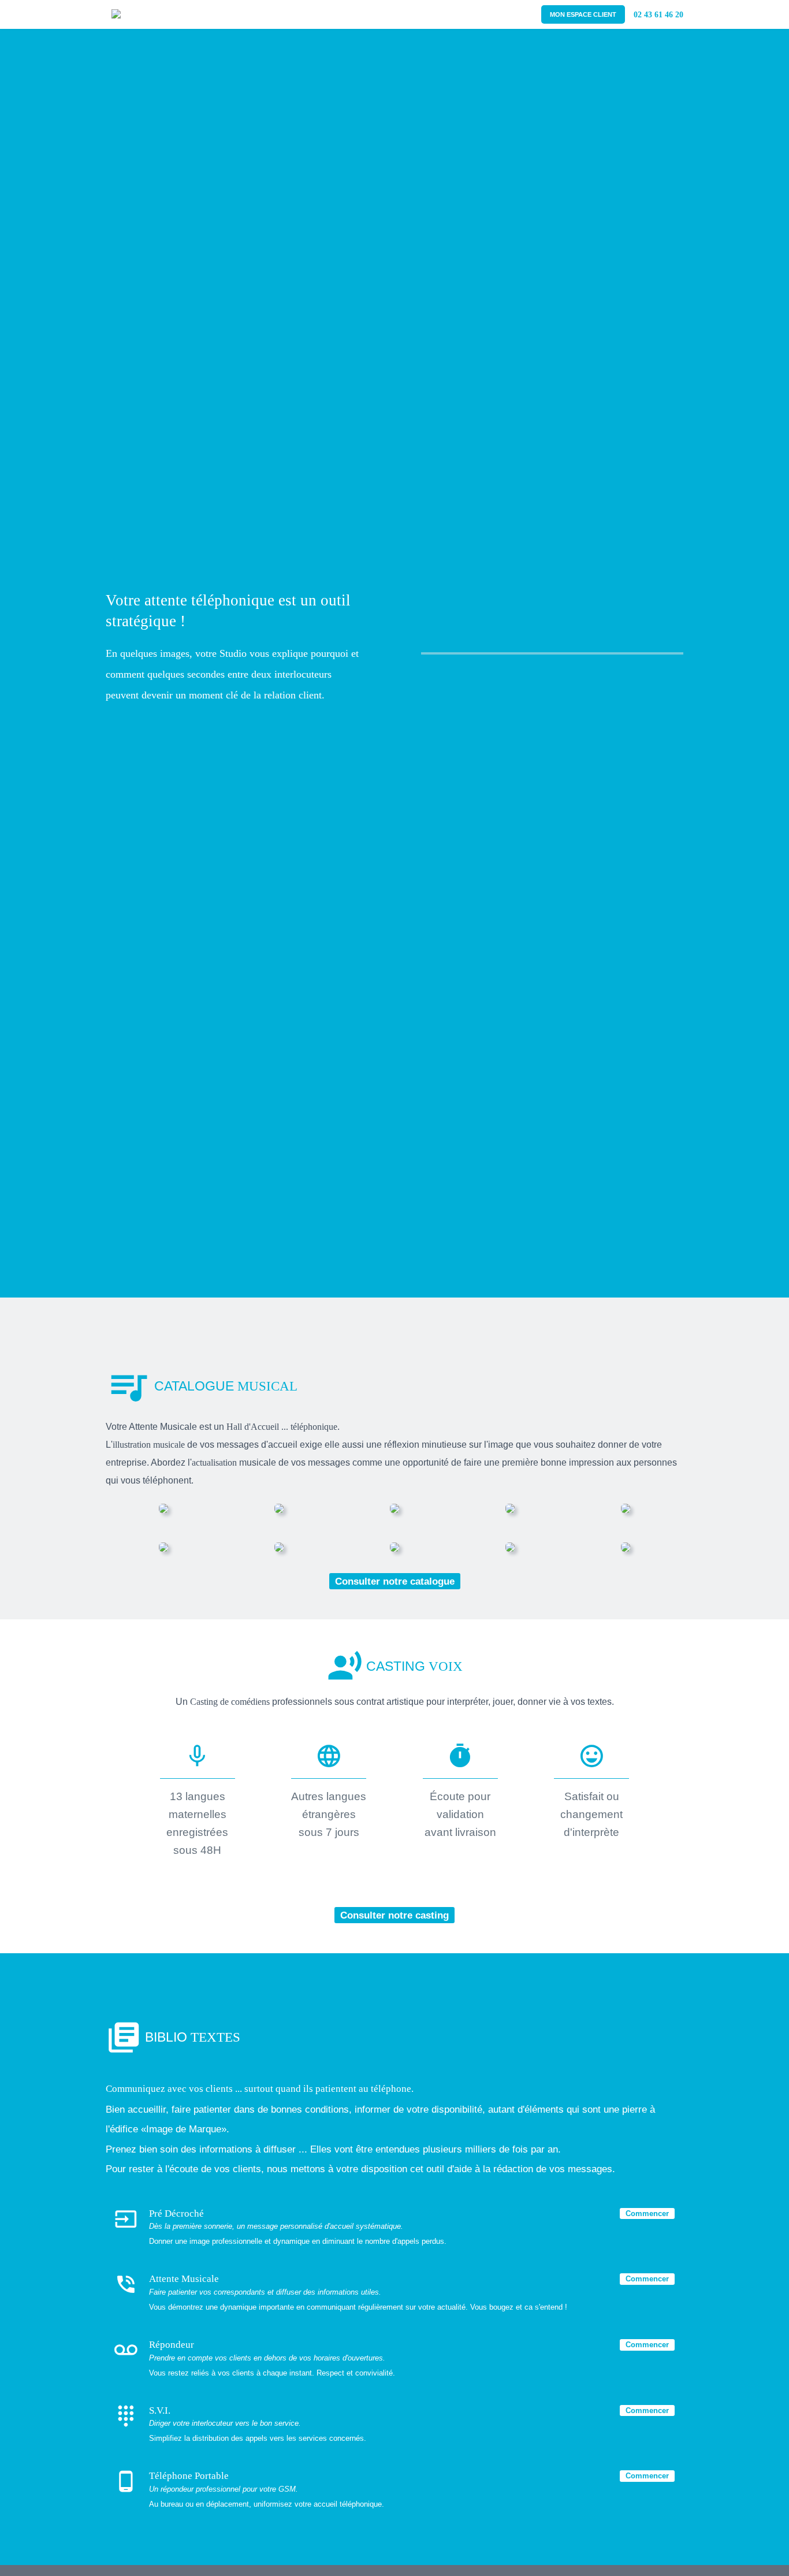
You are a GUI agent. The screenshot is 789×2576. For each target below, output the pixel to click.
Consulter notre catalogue (395, 1581)
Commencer (647, 2213)
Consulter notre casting (394, 1915)
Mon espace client (583, 14)
